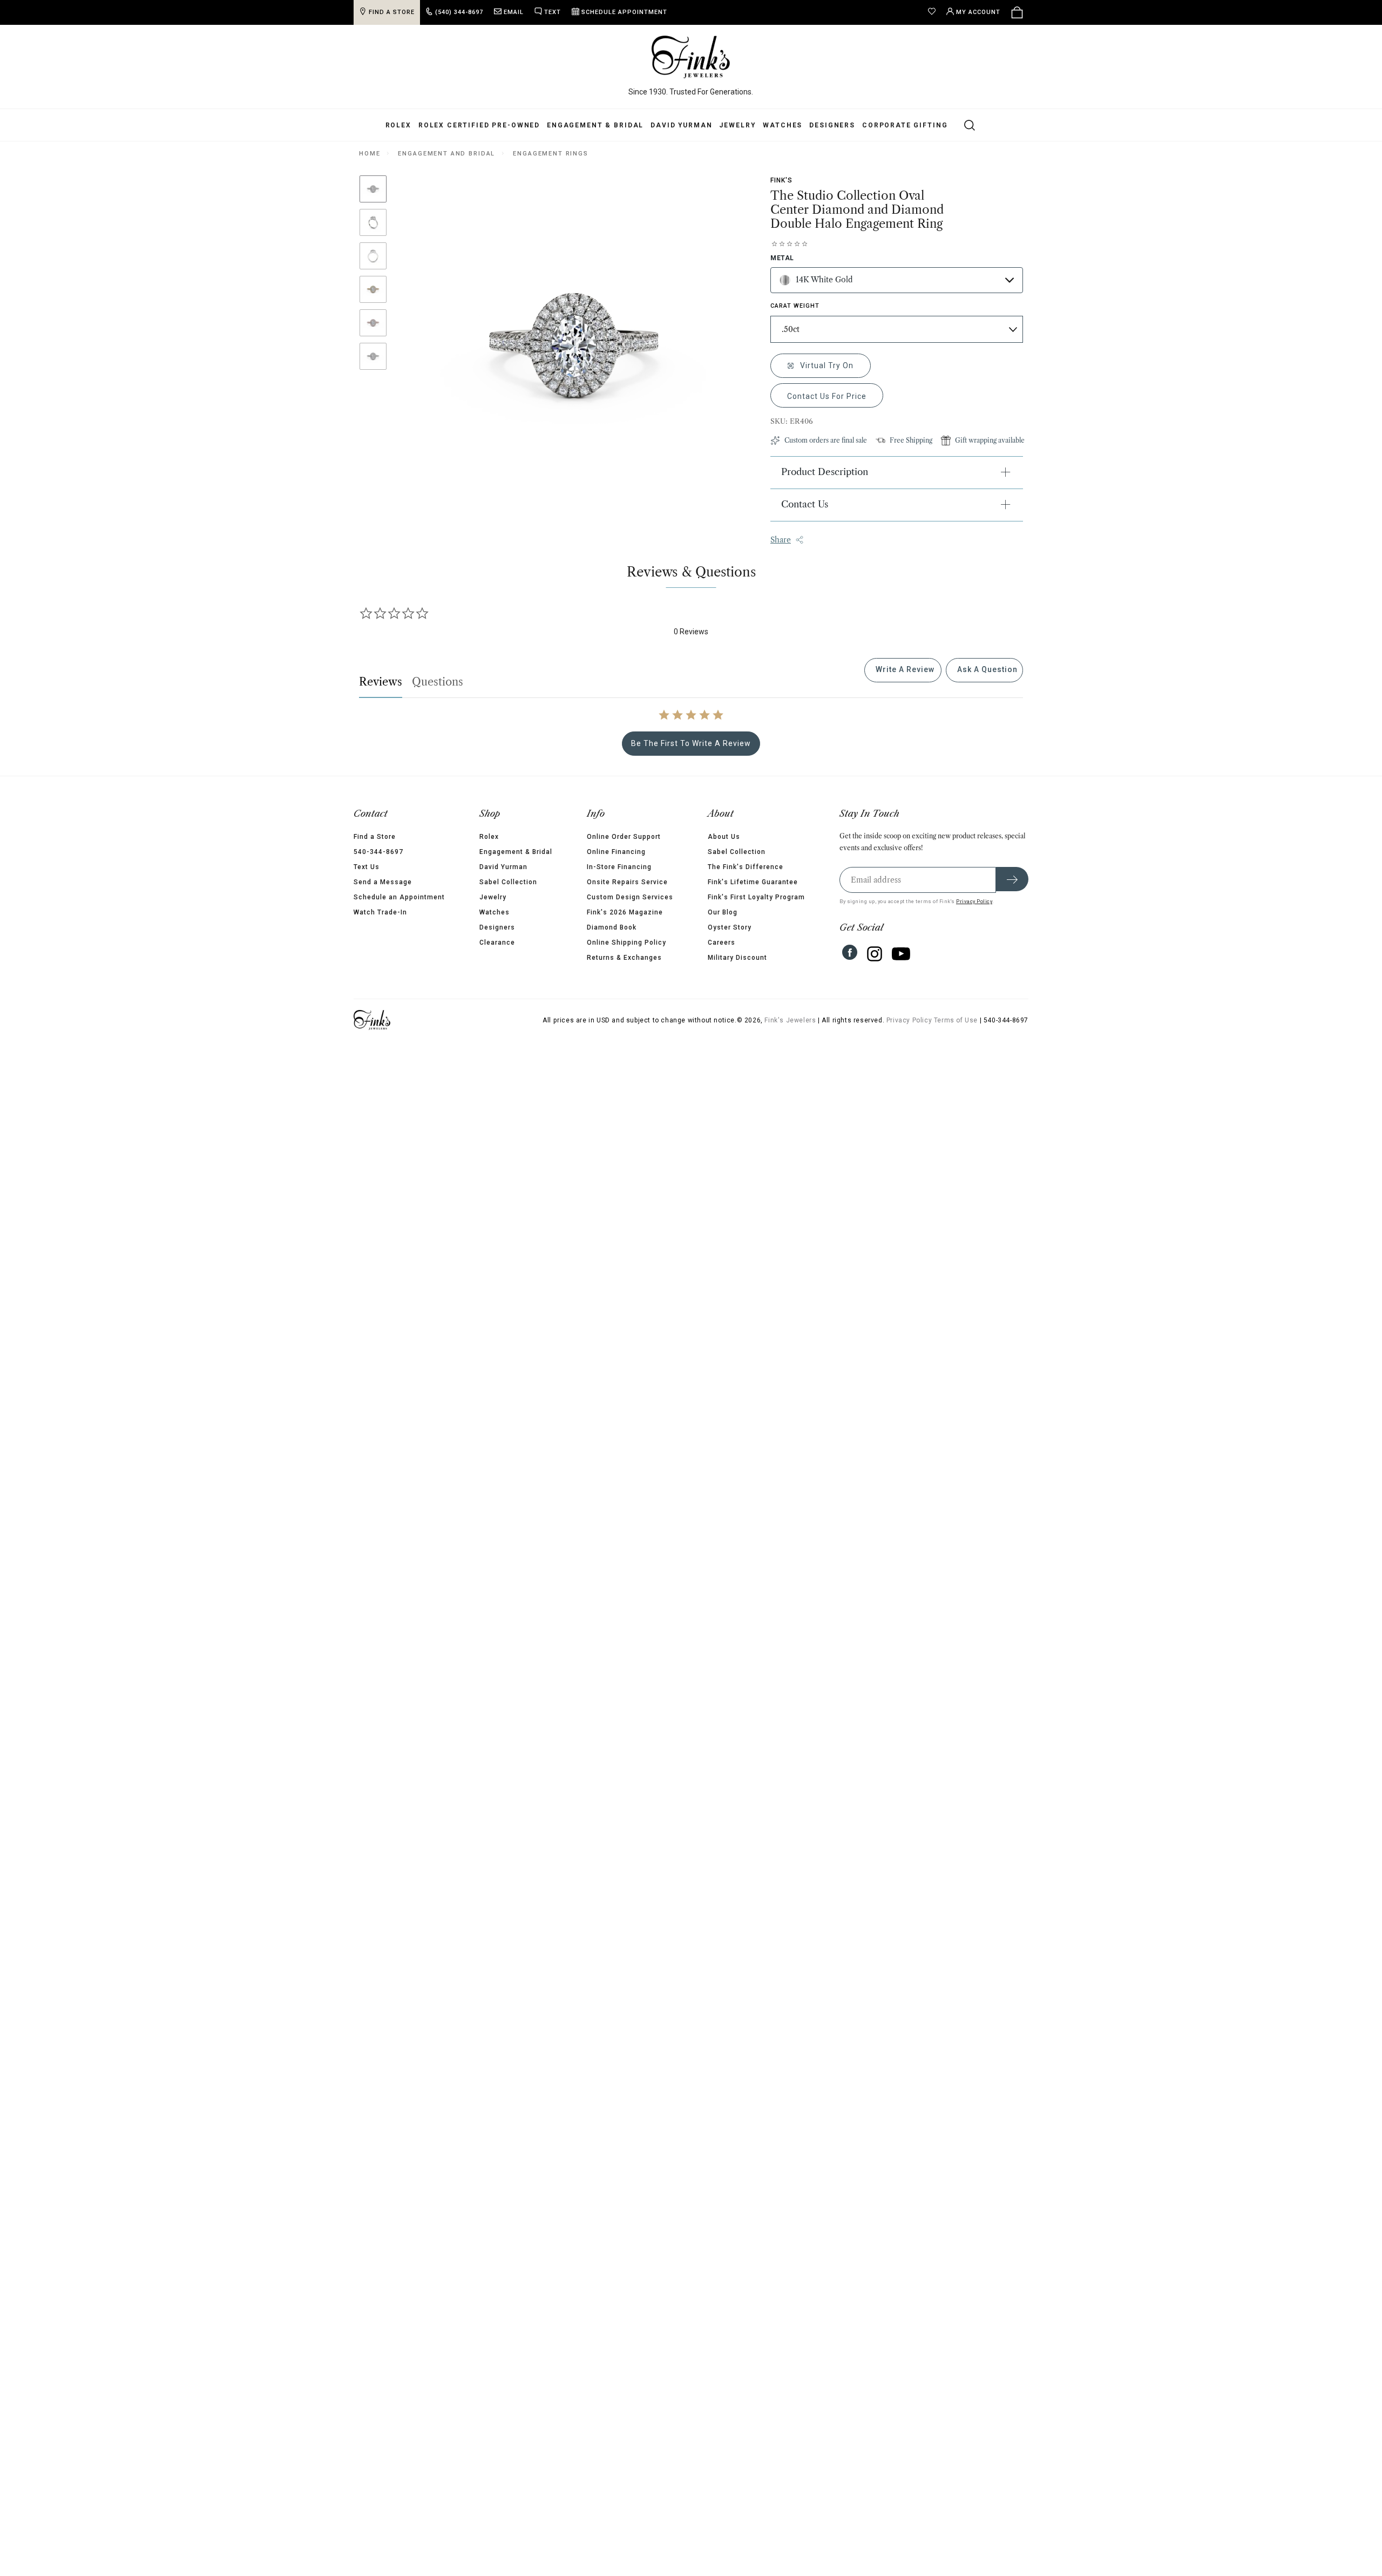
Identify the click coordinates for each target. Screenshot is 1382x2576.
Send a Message (383, 882)
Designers (832, 125)
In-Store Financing (619, 867)
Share (781, 540)
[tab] (903, 670)
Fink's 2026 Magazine (625, 912)
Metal (782, 258)
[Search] (963, 125)
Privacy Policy (974, 901)
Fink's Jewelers (790, 1020)
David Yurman (681, 125)
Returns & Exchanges (624, 958)
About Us (724, 837)
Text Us (367, 867)
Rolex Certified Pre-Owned (479, 125)
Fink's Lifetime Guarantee (753, 882)
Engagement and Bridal (446, 154)
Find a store (392, 12)
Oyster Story (730, 927)
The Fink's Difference (746, 867)
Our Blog (723, 912)
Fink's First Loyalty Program (756, 897)
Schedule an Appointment (399, 897)
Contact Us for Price (827, 396)
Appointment (624, 12)
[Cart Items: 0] (1017, 12)
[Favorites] (934, 12)
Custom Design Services (630, 897)
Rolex (398, 125)
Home (370, 154)
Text (553, 12)
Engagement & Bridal (595, 125)
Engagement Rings (551, 154)
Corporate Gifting (905, 125)
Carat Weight (795, 306)
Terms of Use (956, 1020)
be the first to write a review (691, 743)
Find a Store (375, 837)
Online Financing (616, 852)
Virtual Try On (826, 365)
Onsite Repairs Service (627, 882)
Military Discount (737, 958)
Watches (783, 125)
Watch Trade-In (380, 912)
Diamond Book (612, 927)
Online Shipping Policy (626, 943)
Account (978, 12)
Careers (722, 943)
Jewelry (737, 125)
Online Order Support (624, 837)
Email (514, 12)
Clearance (497, 943)
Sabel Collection (508, 882)
